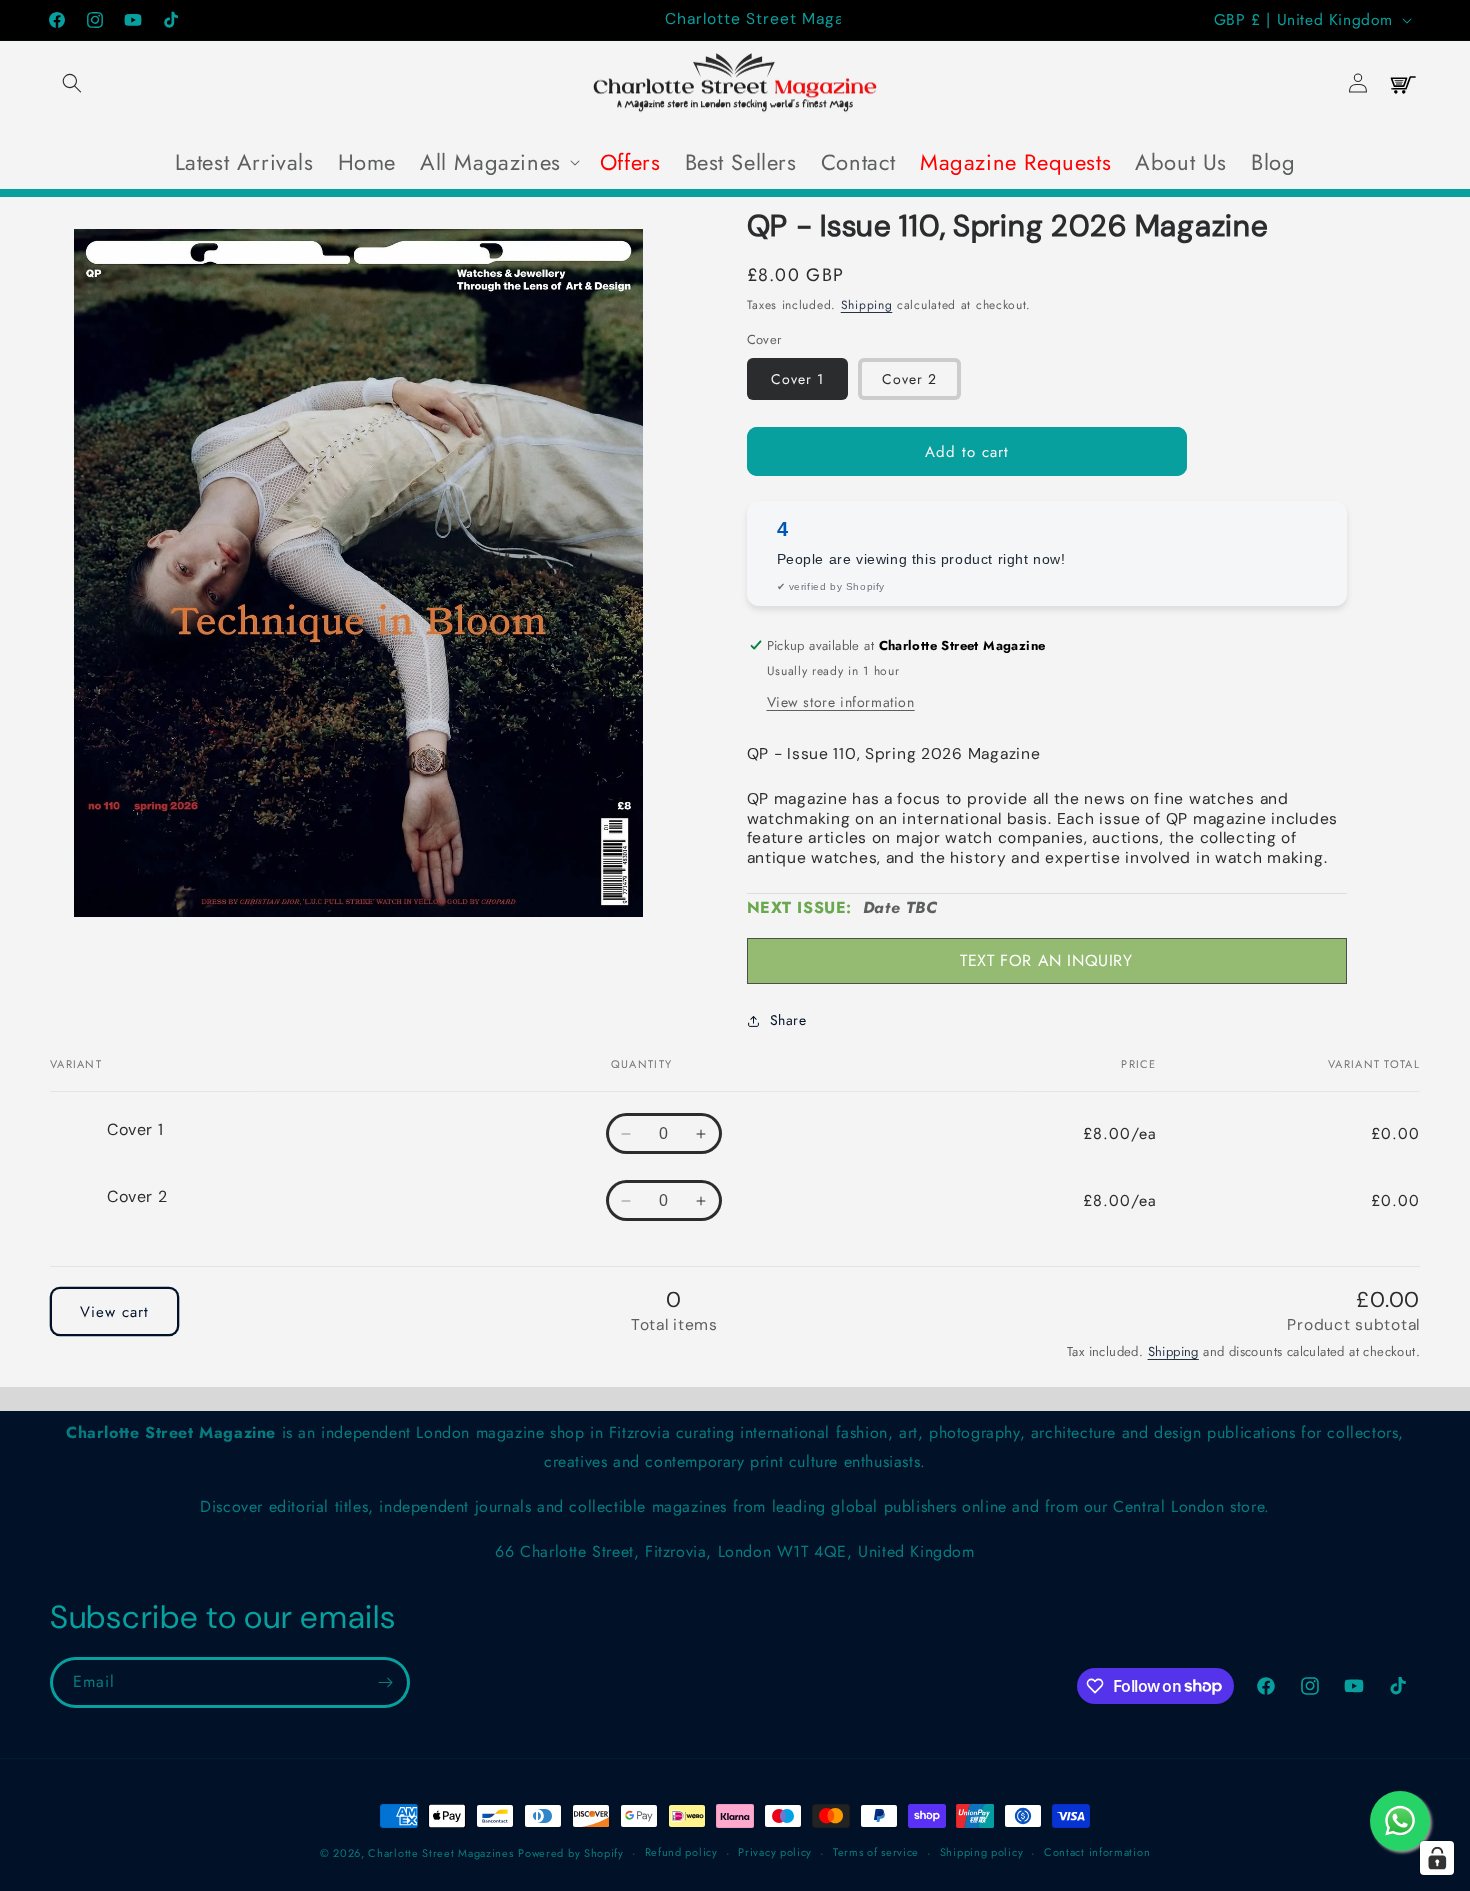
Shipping (867, 305)
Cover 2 (909, 379)
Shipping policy (982, 1852)
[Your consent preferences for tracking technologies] (1437, 1858)
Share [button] (788, 1020)
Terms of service (876, 1852)
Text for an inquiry (1046, 960)
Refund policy (681, 1852)
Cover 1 (797, 379)
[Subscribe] (385, 1682)
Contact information (1097, 1852)
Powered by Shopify (571, 1853)
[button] (72, 83)
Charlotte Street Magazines (440, 1853)
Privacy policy (775, 1852)
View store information (841, 702)
